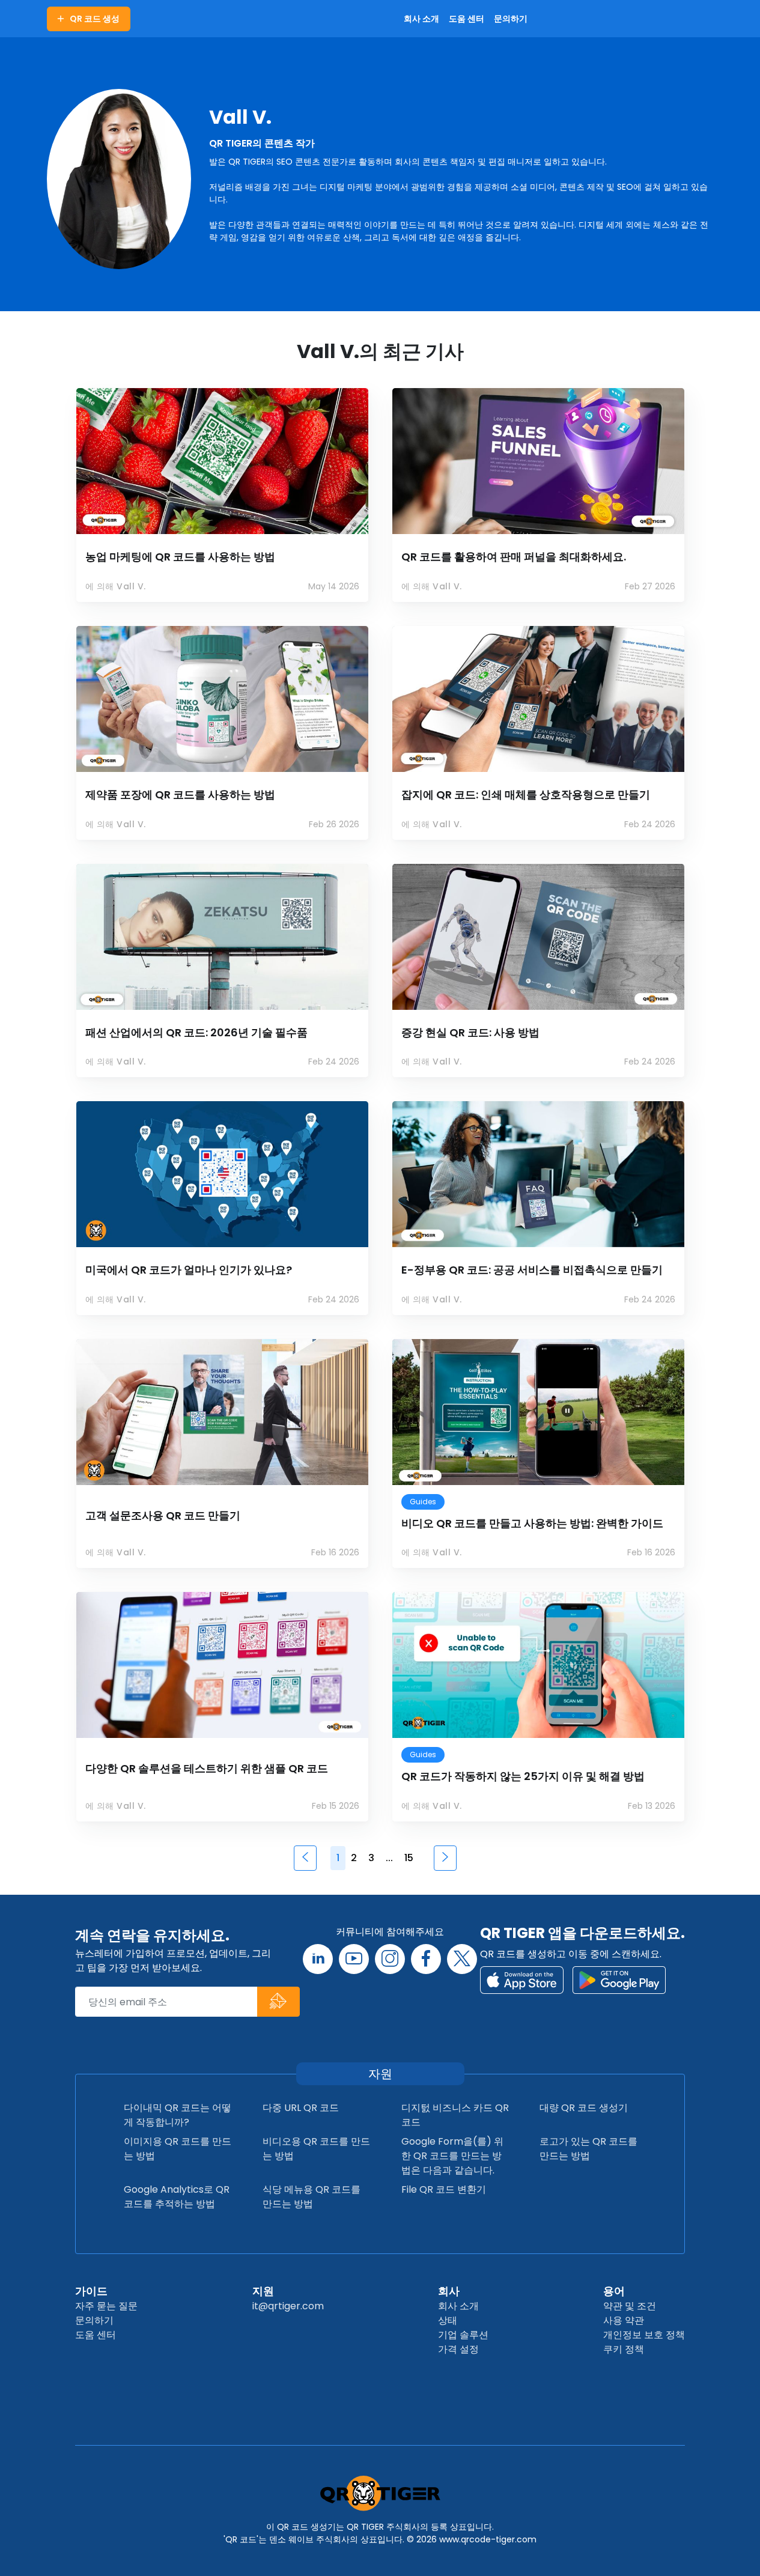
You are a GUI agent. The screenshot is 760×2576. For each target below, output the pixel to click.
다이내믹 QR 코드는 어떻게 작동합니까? (178, 2115)
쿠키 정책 (624, 2349)
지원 (263, 2291)
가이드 (91, 2291)
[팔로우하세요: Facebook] (426, 1959)
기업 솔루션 (463, 2335)
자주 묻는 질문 (106, 2306)
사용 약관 (624, 2320)
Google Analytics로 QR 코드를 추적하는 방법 (177, 2197)
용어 (614, 2291)
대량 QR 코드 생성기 (584, 2108)
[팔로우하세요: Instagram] (390, 1959)
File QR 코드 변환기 (444, 2189)
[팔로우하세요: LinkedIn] (318, 1959)
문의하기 (94, 2320)
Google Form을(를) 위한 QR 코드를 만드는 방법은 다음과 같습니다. (452, 2156)
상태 (448, 2320)
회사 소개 (458, 2306)
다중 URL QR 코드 (301, 2108)
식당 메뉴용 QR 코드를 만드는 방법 (312, 2197)
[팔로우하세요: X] (462, 1959)
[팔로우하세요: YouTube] (354, 1959)
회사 (449, 2291)
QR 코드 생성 (95, 19)
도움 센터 (96, 2335)
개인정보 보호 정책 (644, 2335)
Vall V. (240, 117)
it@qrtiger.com (288, 2306)
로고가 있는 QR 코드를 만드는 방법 (588, 2149)
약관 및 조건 (630, 2306)
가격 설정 (458, 2349)
